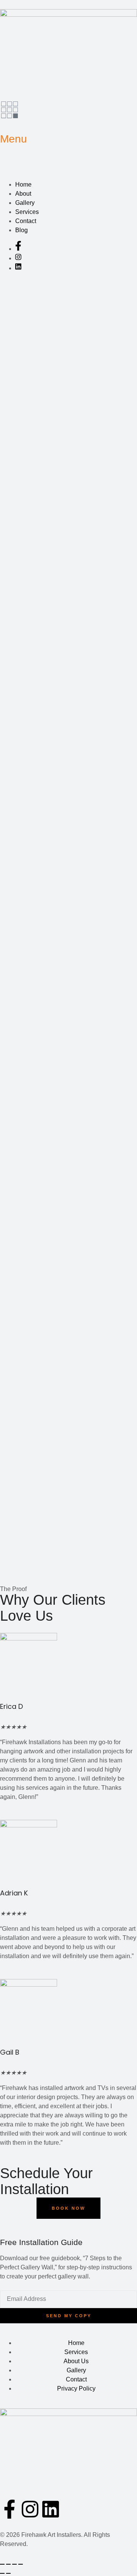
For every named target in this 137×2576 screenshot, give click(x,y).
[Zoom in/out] (2, 2564)
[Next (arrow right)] (8, 2573)
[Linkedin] (51, 2509)
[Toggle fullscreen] (8, 2564)
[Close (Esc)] (21, 2564)
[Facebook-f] (10, 2509)
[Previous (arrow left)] (2, 2573)
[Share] (14, 2564)
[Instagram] (30, 2509)
